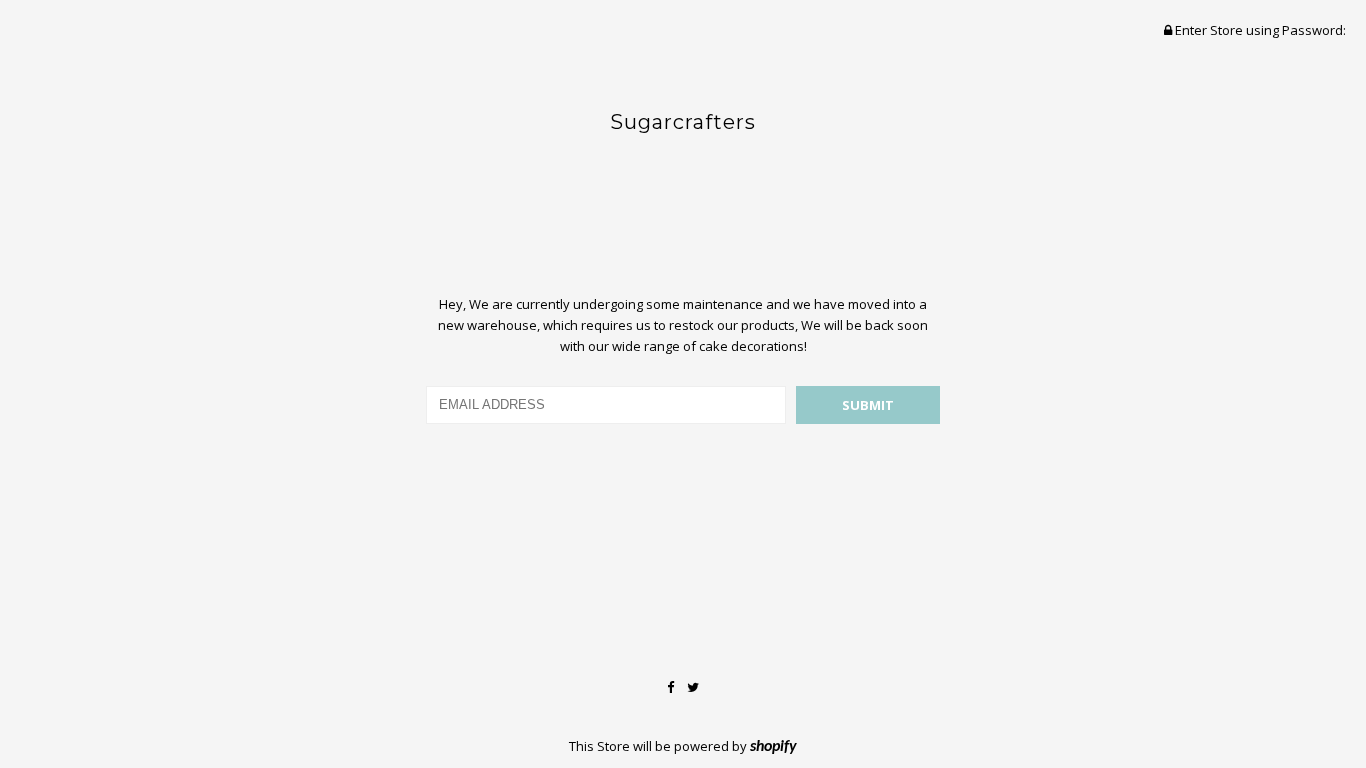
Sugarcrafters (683, 122)
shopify (773, 747)
